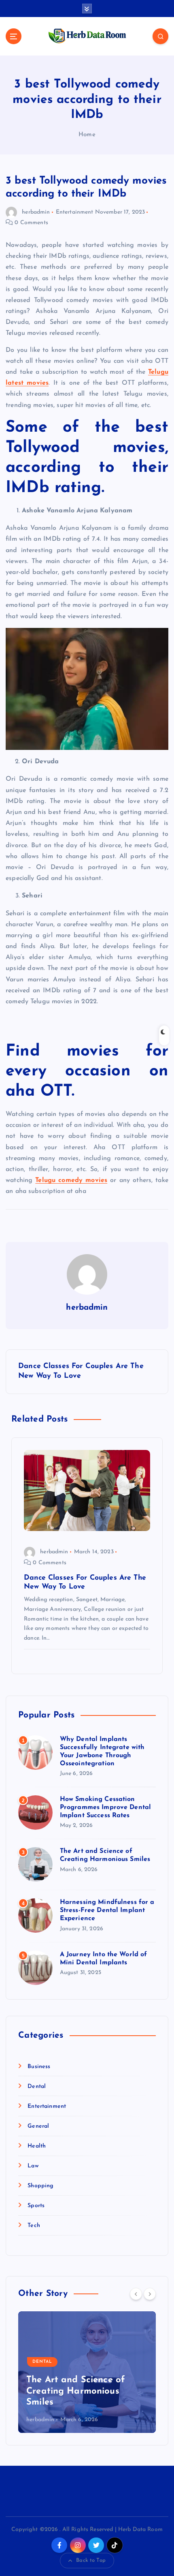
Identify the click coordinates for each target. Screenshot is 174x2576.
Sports (36, 2206)
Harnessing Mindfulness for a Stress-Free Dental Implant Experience (107, 1910)
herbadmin (36, 212)
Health (37, 2146)
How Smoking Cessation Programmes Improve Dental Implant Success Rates (106, 1807)
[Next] (150, 2294)
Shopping (40, 2186)
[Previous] (136, 2294)
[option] (87, 2372)
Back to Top (91, 2560)
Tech (34, 2226)
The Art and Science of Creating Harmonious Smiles (76, 2391)
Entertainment (75, 212)
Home (87, 135)
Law (33, 2166)
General (38, 2126)
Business (39, 2067)
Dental (37, 2087)
